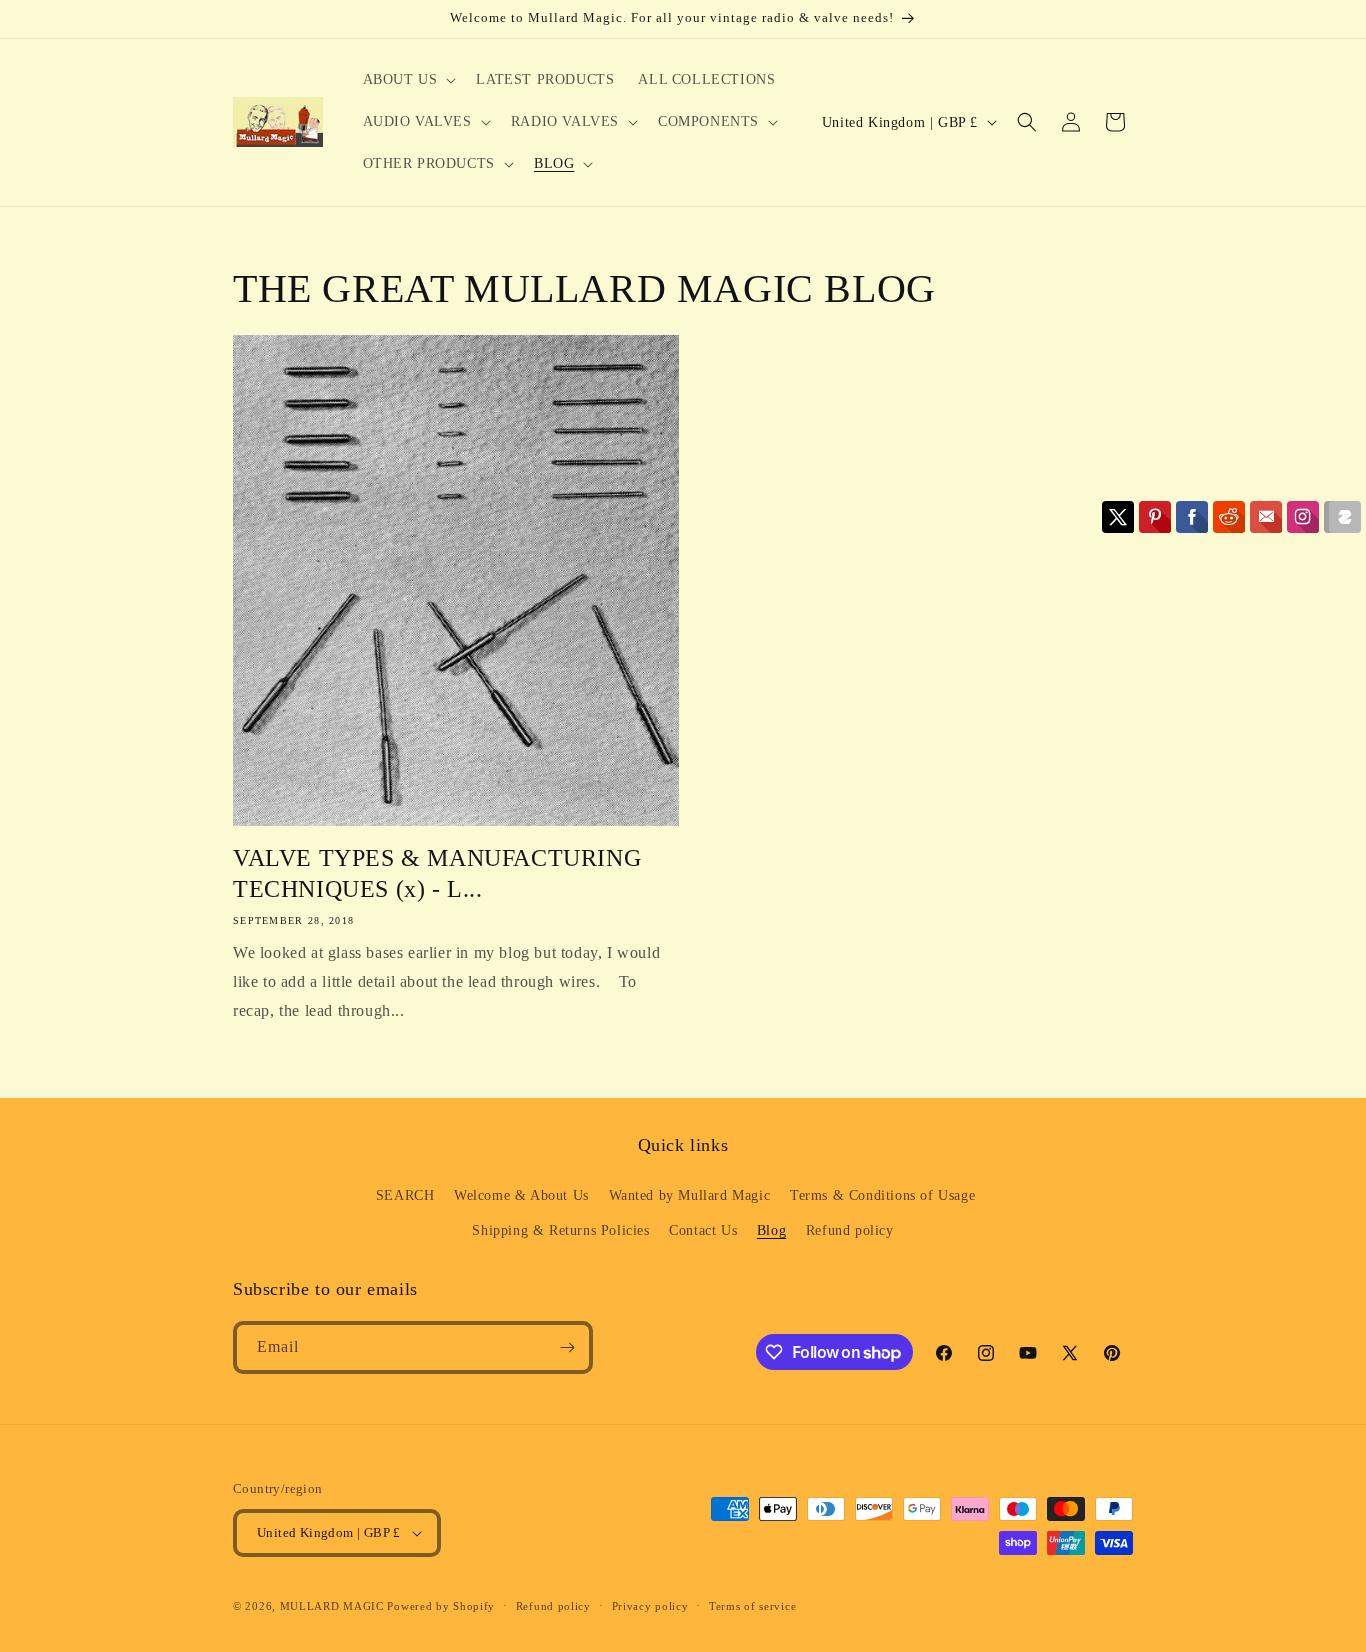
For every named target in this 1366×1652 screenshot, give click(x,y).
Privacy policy (650, 1606)
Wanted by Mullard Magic (690, 1195)
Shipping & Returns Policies (560, 1230)
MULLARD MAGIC (332, 1606)
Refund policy (850, 1230)
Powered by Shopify (441, 1606)
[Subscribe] (567, 1347)
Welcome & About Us (521, 1195)
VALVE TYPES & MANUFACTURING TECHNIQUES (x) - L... (437, 873)
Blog (771, 1230)
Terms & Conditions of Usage (882, 1195)
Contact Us (703, 1230)
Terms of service (752, 1606)
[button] (408, 80)
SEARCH (405, 1195)
